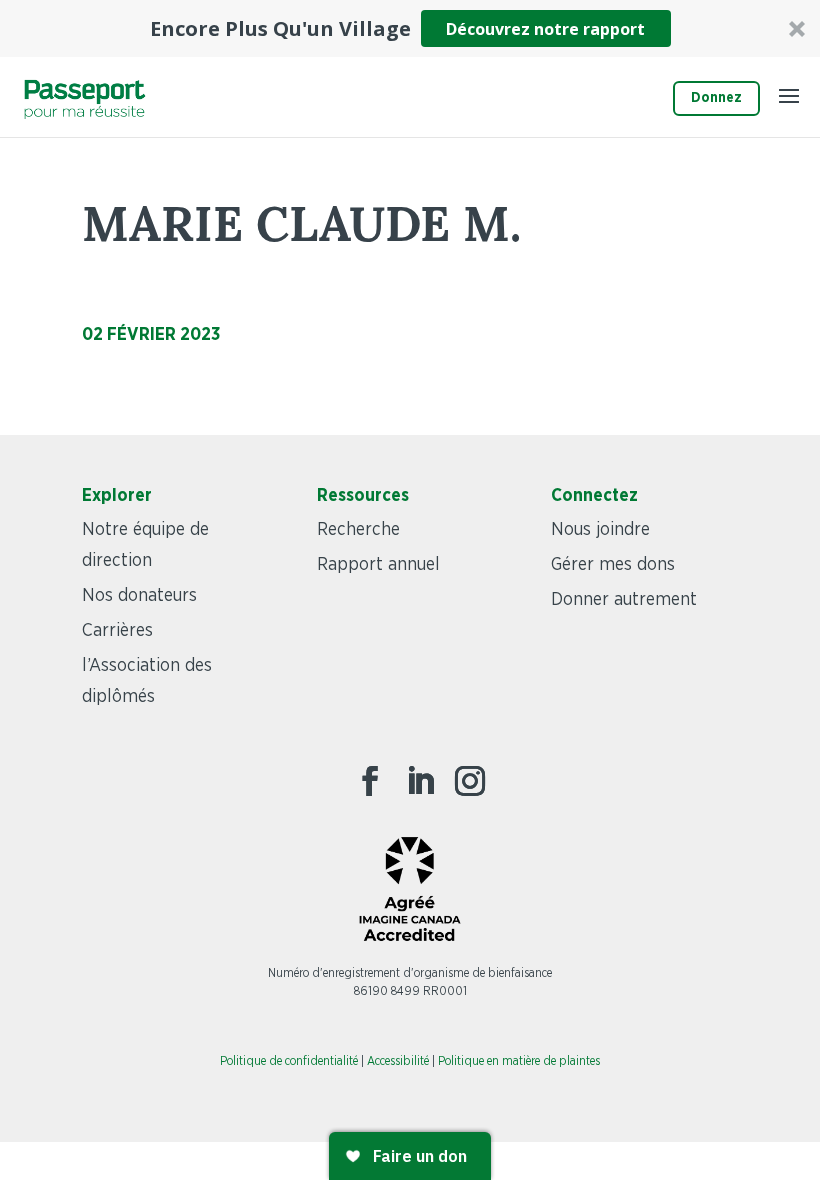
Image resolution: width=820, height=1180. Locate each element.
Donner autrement (624, 600)
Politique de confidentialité (289, 1061)
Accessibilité (398, 1061)
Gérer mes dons (613, 565)
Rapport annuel (378, 565)
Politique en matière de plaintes (519, 1061)
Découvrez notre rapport (545, 29)
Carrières (117, 631)
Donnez (716, 98)
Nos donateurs (139, 596)
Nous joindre (600, 530)
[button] (410, 28)
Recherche (358, 530)
